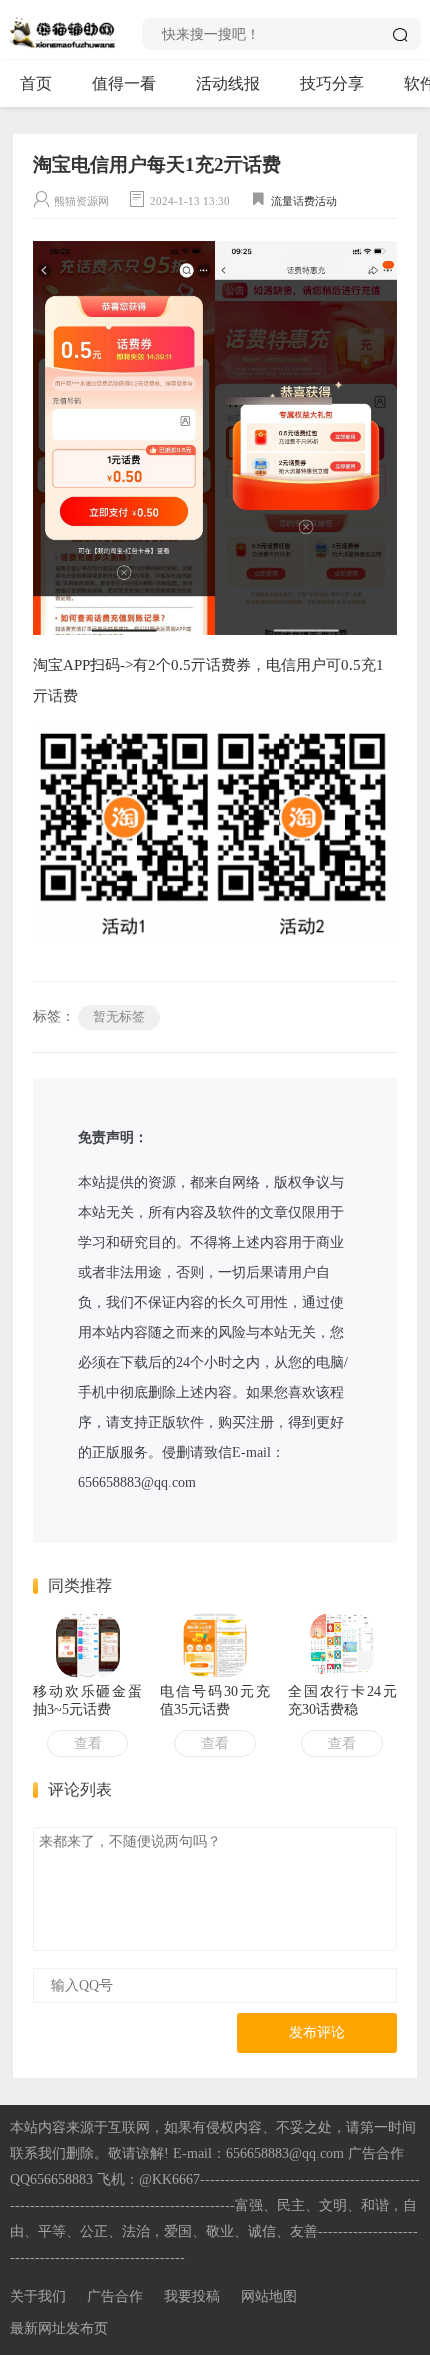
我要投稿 (192, 2296)
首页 (36, 83)
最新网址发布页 (59, 2328)
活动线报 (228, 83)
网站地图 (269, 2296)
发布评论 (317, 2032)
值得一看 (124, 83)
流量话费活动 (304, 201)
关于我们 (38, 2296)
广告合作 (115, 2296)
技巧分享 (332, 83)
